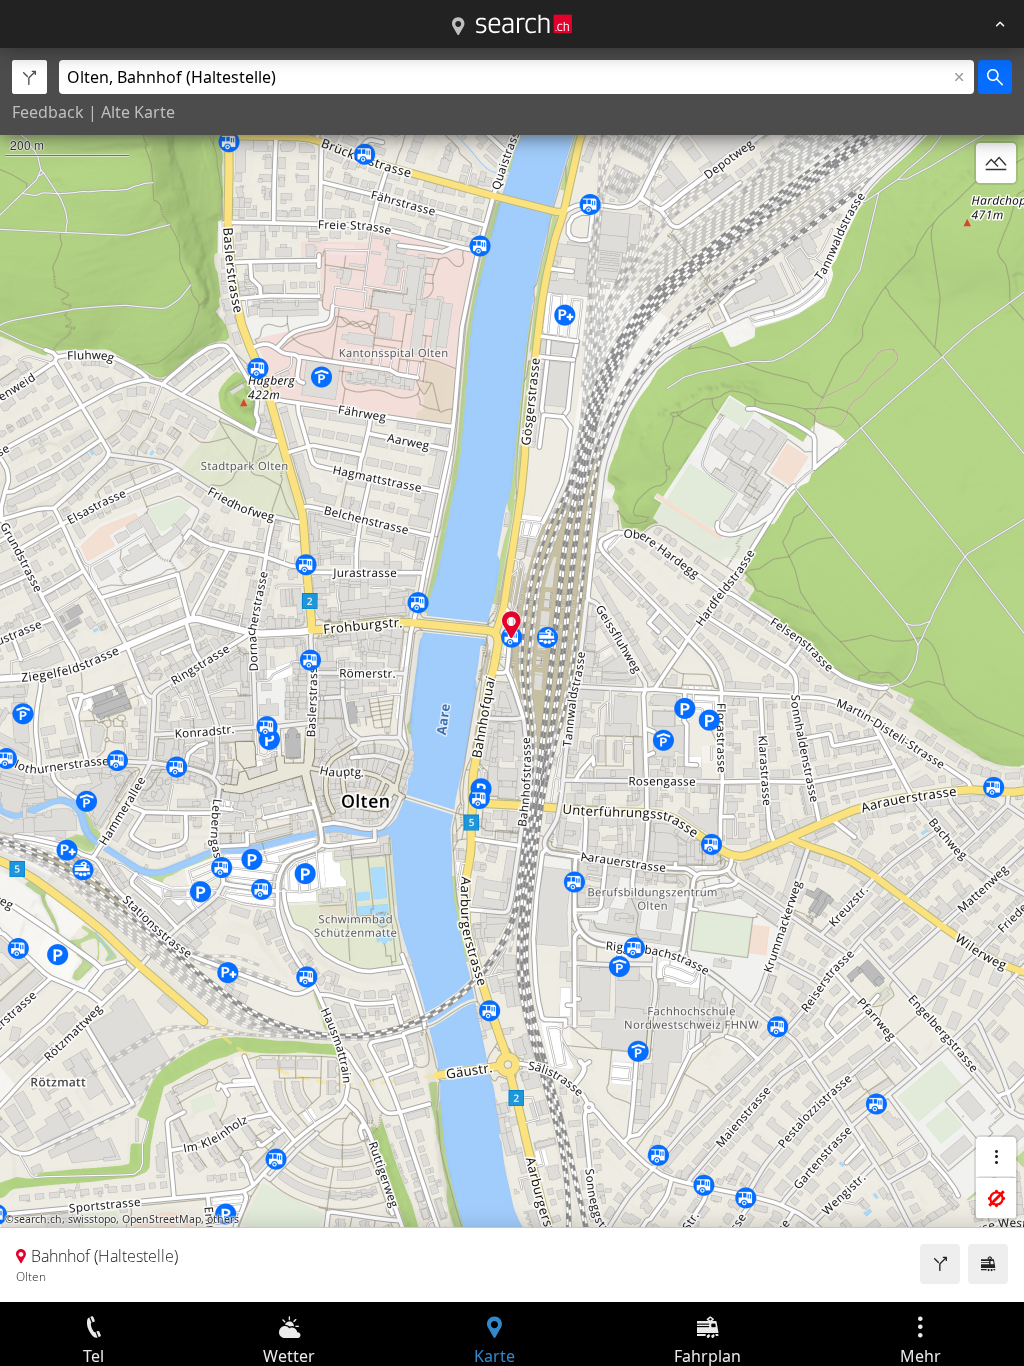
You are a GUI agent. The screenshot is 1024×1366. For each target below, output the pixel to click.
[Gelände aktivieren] (996, 163)
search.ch (38, 1219)
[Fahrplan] (988, 1264)
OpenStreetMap (161, 1219)
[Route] (940, 1264)
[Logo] (524, 24)
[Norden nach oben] (996, 211)
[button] (511, 624)
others (223, 1219)
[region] (512, 675)
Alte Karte (138, 112)
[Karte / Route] (458, 27)
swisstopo (92, 1219)
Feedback (48, 112)
